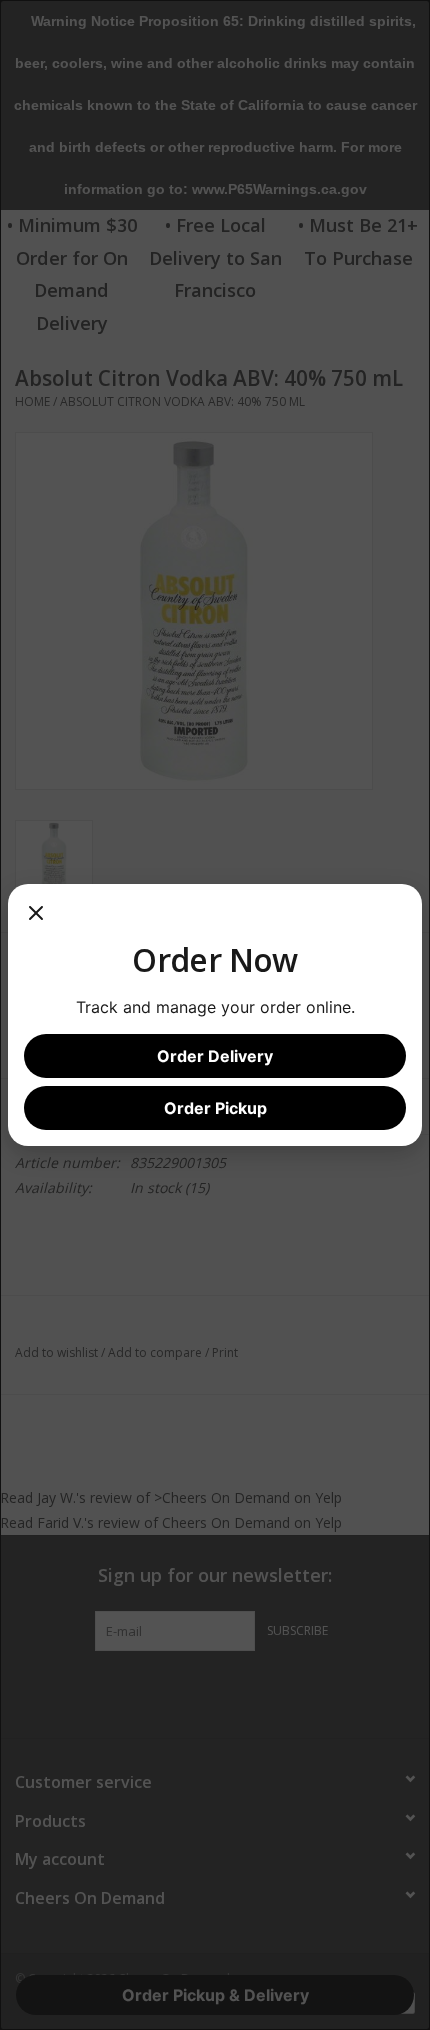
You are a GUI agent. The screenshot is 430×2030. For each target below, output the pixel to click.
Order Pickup (215, 1108)
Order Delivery (215, 1056)
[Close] (36, 920)
